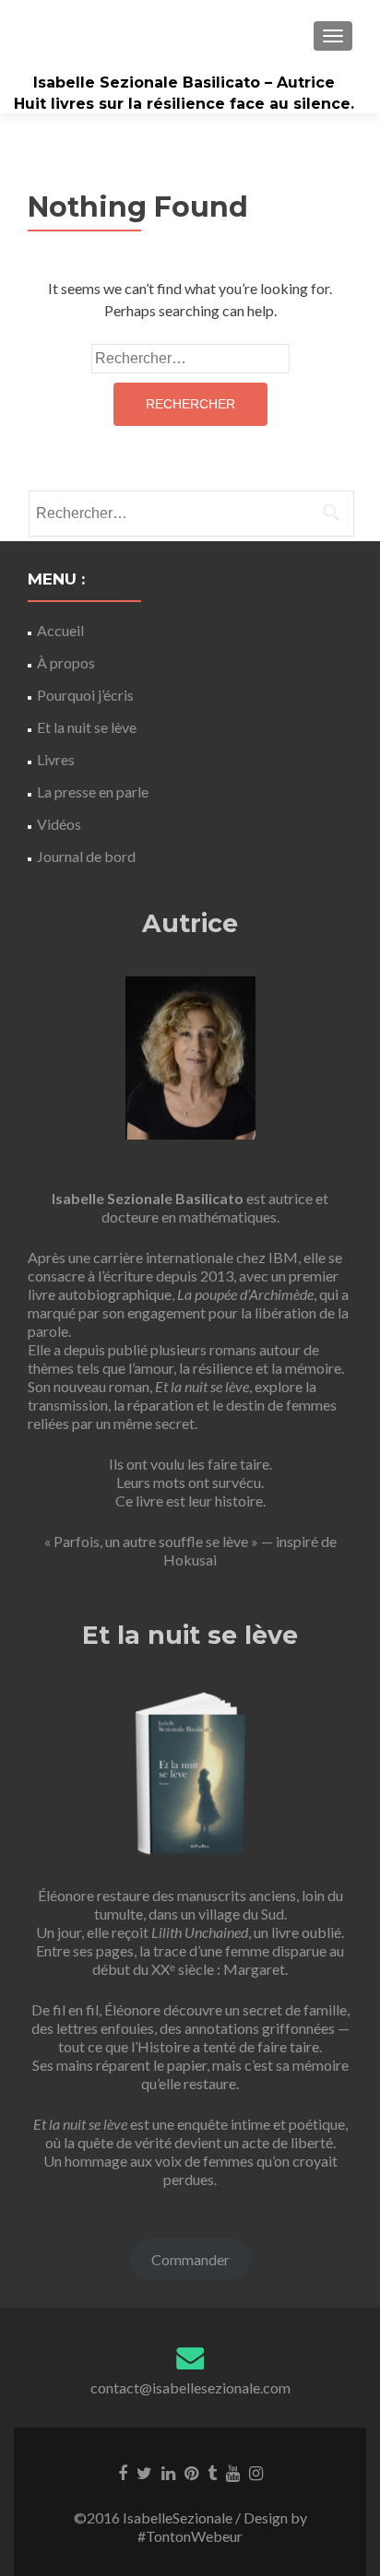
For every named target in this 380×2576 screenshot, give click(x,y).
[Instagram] (256, 2472)
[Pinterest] (191, 2472)
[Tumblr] (212, 2472)
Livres (56, 759)
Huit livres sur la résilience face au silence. (184, 104)
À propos (66, 662)
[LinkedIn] (168, 2472)
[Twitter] (144, 2472)
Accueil (60, 630)
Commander (190, 2259)
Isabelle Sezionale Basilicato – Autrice (184, 83)
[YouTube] (233, 2472)
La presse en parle (93, 792)
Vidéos (59, 824)
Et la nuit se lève (87, 727)
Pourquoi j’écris (85, 695)
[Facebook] (123, 2472)
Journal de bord (86, 856)
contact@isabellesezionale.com (190, 2387)
